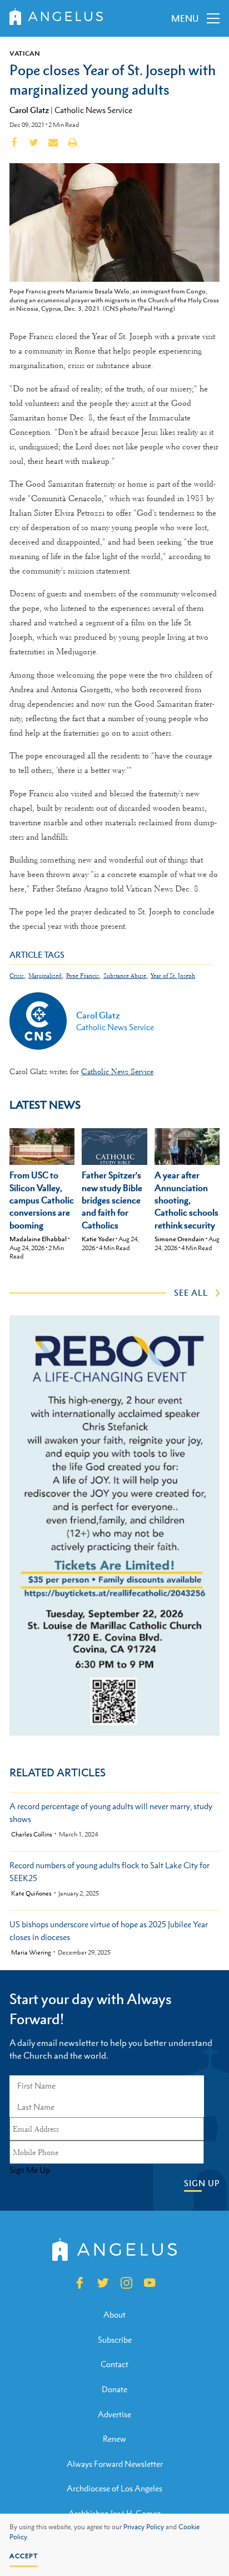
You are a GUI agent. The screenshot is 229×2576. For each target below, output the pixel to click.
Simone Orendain (180, 1239)
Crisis (17, 976)
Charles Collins (32, 1835)
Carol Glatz (29, 110)
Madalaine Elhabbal (38, 1239)
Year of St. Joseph (173, 976)
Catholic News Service (93, 110)
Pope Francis (83, 976)
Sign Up (202, 2183)
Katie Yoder (98, 1239)
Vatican (25, 53)
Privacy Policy (144, 2527)
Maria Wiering (31, 1953)
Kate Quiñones (31, 1894)
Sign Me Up (30, 2170)
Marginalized (45, 976)
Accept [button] (24, 2556)
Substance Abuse (125, 976)
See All (191, 1292)
